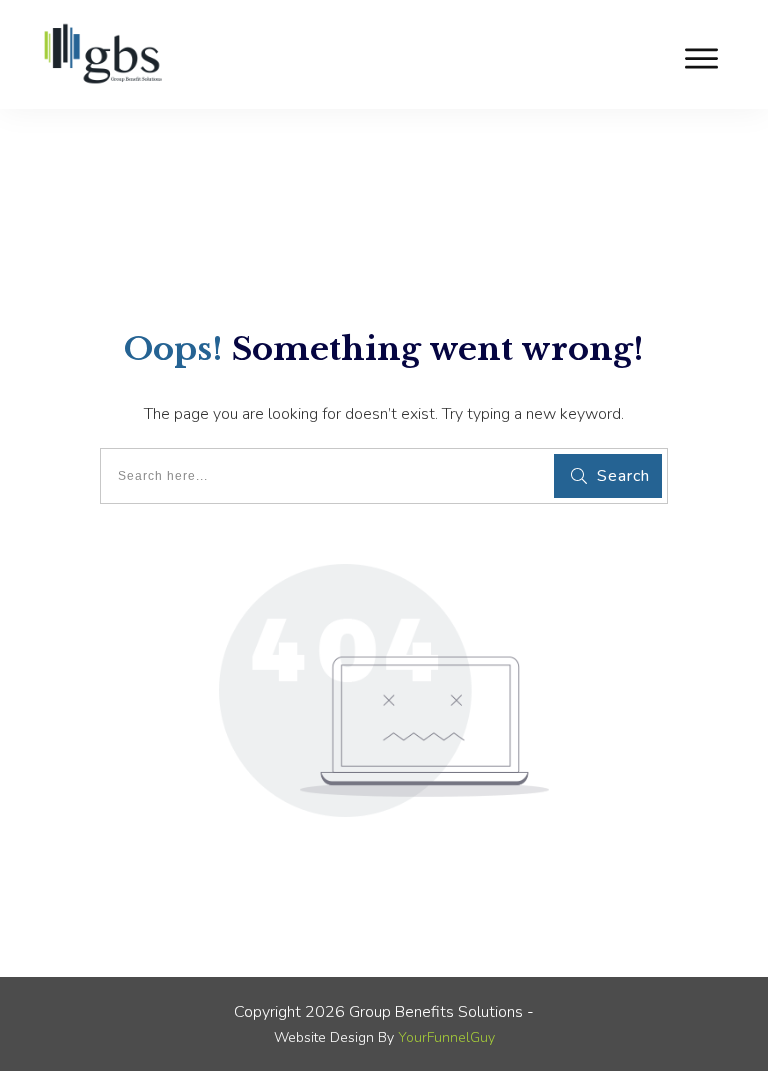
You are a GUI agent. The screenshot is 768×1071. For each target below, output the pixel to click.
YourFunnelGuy (446, 1037)
